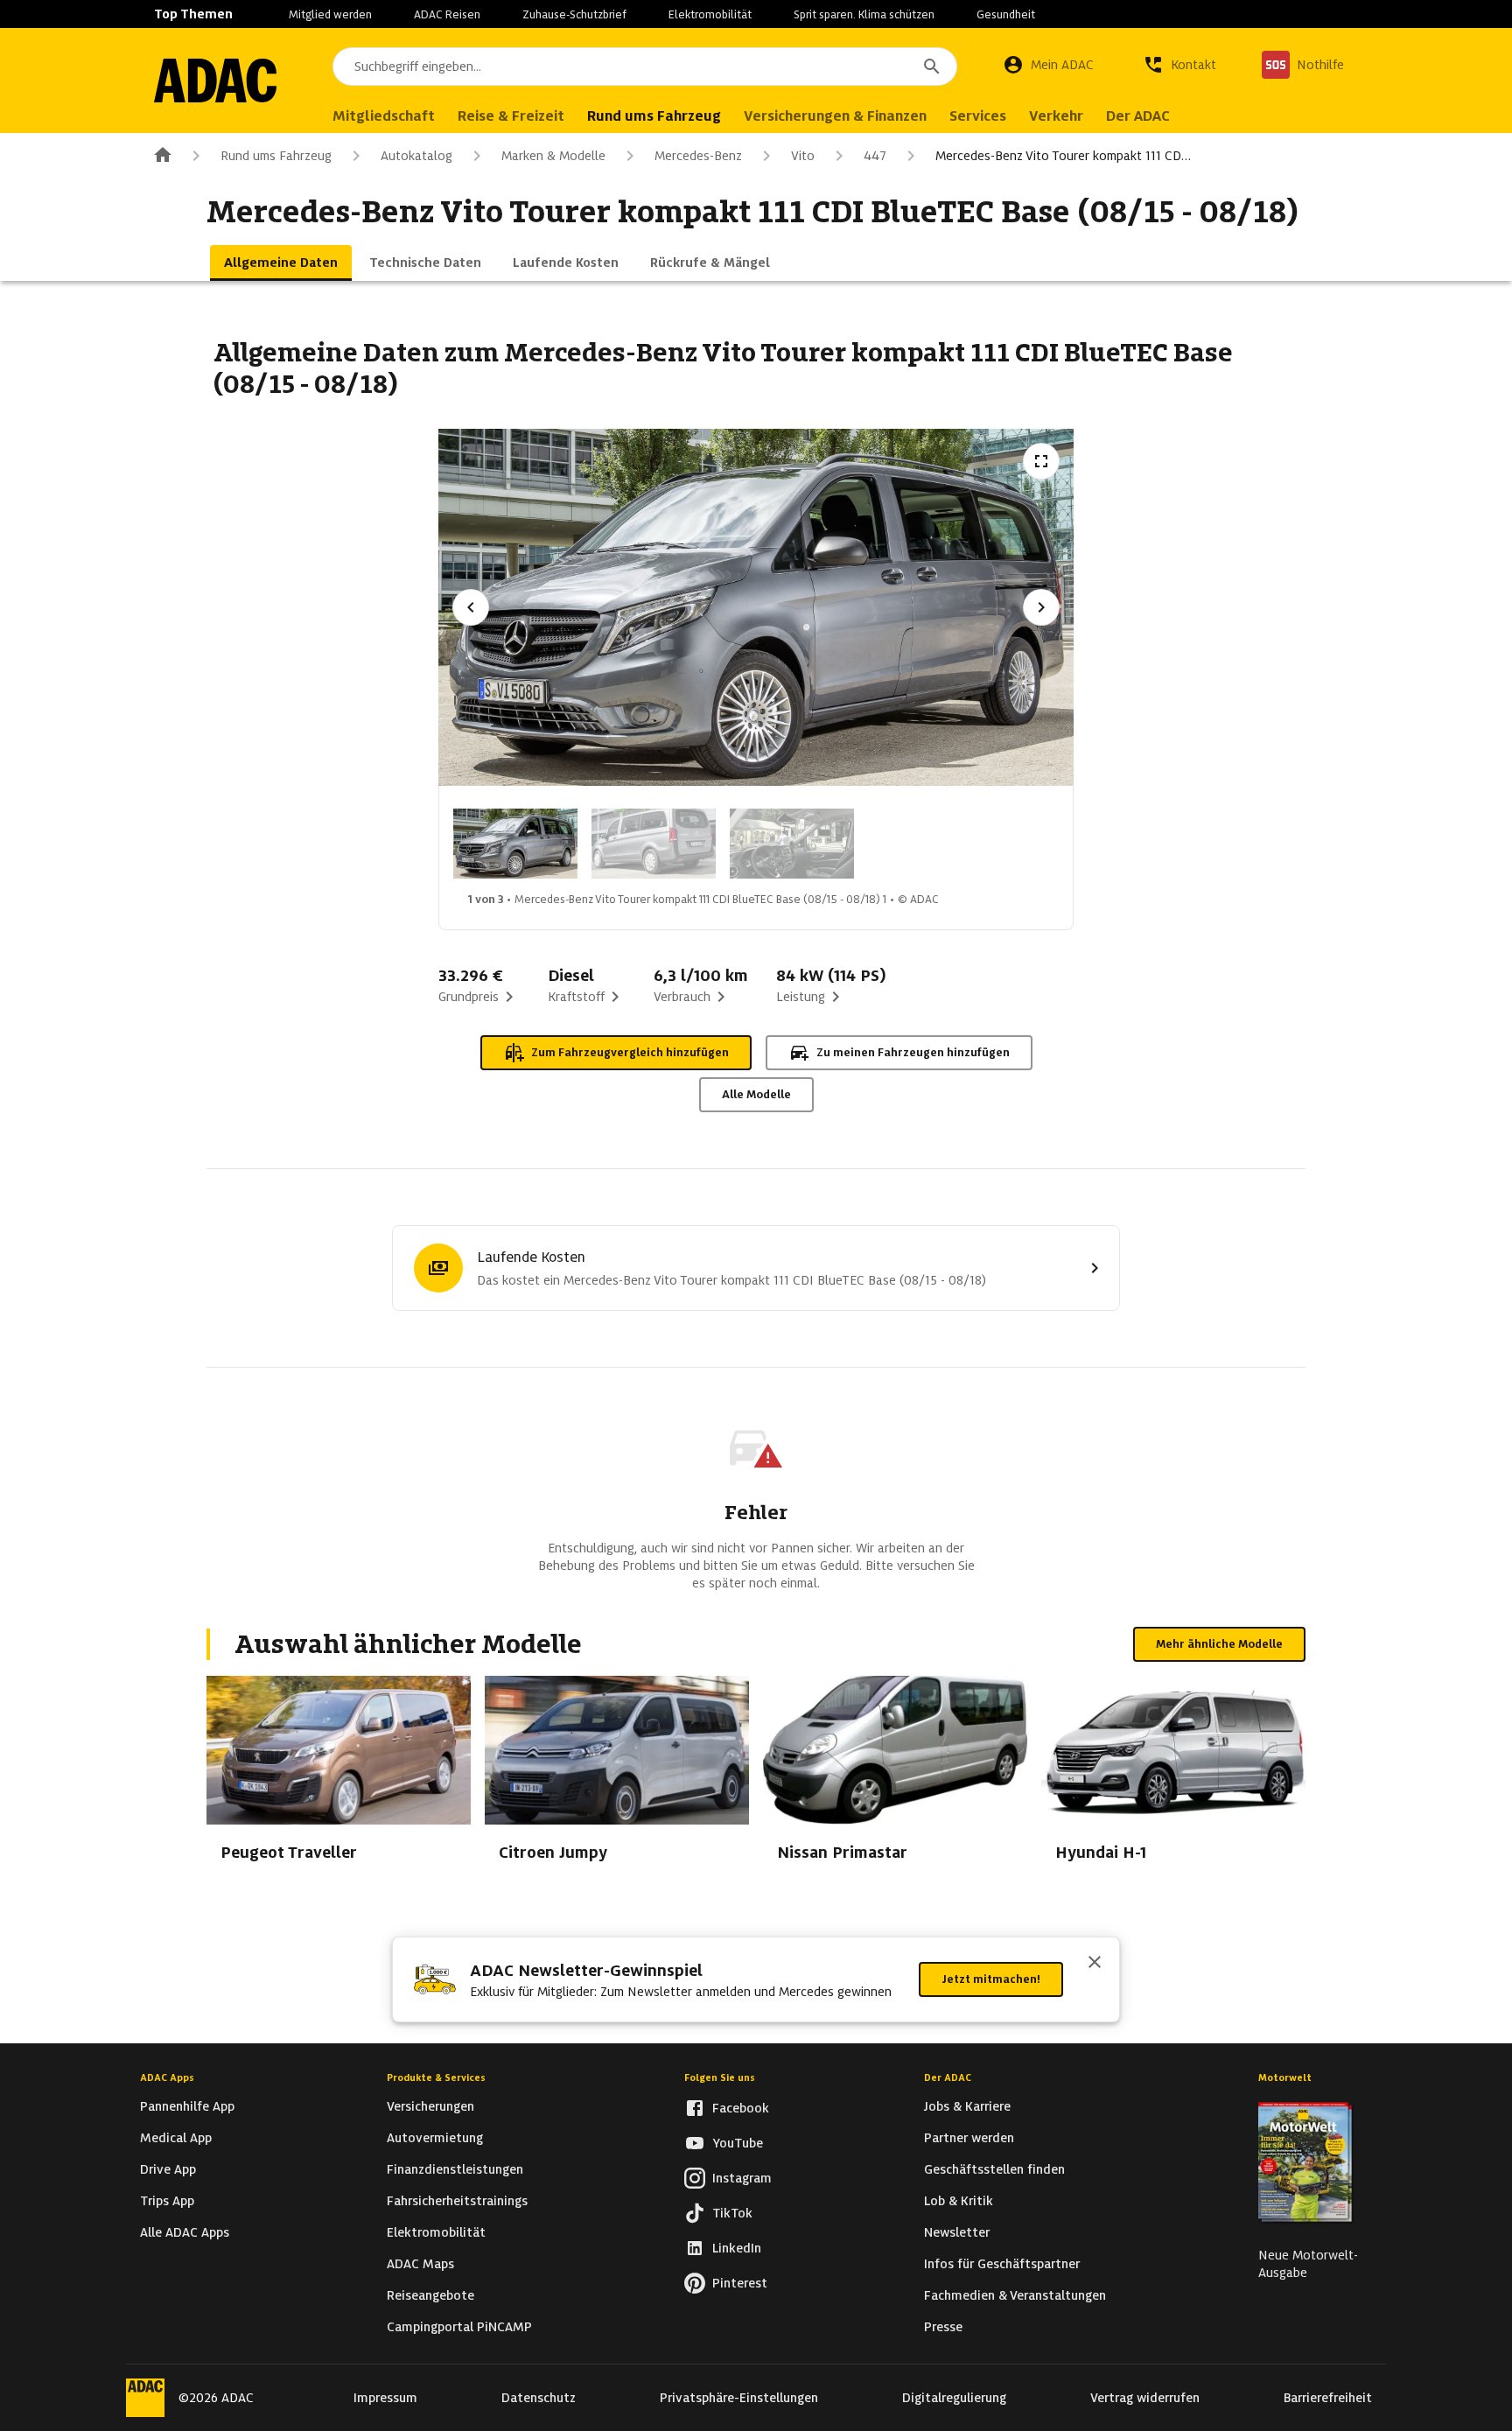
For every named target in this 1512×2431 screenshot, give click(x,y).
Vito (803, 156)
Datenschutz (539, 2398)
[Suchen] (932, 67)
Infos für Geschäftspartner (1002, 2264)
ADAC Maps (420, 2264)
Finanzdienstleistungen (455, 2169)
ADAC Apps (167, 2077)
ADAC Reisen (447, 14)
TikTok (732, 2213)
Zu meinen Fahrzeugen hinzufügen (913, 1052)
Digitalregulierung (954, 2398)
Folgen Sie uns (720, 2077)
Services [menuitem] (978, 116)
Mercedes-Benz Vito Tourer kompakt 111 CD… (1063, 156)
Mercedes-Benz (698, 156)
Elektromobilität (710, 14)
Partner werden (969, 2138)
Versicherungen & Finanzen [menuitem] (835, 116)
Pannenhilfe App (187, 2106)
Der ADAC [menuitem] (1138, 116)
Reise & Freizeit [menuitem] (511, 116)
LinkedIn (737, 2248)
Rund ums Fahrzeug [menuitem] (654, 116)
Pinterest (740, 2283)
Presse (943, 2327)
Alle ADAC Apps (185, 2232)
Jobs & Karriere (967, 2106)
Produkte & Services (436, 2077)
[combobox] (645, 67)
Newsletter (957, 2232)
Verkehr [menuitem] (1056, 116)
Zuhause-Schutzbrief (574, 14)
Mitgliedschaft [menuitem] (384, 116)
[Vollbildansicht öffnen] (1041, 461)
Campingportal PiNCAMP (459, 2327)
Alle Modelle (756, 1094)
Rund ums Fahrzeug (276, 156)
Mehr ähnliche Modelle (1219, 1644)
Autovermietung (435, 2138)
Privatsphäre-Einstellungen (739, 2398)
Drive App (168, 2169)
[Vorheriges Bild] (471, 607)
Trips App (167, 2201)
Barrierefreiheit (1328, 2398)
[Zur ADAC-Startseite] (215, 81)
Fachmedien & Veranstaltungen (1015, 2295)
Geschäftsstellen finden (994, 2169)
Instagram (742, 2178)
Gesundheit (1006, 14)
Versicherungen (430, 2106)
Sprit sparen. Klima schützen (864, 14)
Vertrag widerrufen (1145, 2398)
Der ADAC (948, 2077)
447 (875, 156)
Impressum (385, 2398)
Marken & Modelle (553, 156)
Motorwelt (1285, 2077)
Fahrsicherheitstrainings (457, 2201)
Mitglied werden (330, 14)
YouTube (738, 2143)
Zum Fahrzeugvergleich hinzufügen (630, 1052)
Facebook (741, 2108)
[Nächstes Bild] (1041, 607)
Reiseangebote (430, 2295)
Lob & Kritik (959, 2201)
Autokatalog (416, 156)
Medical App (176, 2138)
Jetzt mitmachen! (991, 1979)
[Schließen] (1095, 1964)
